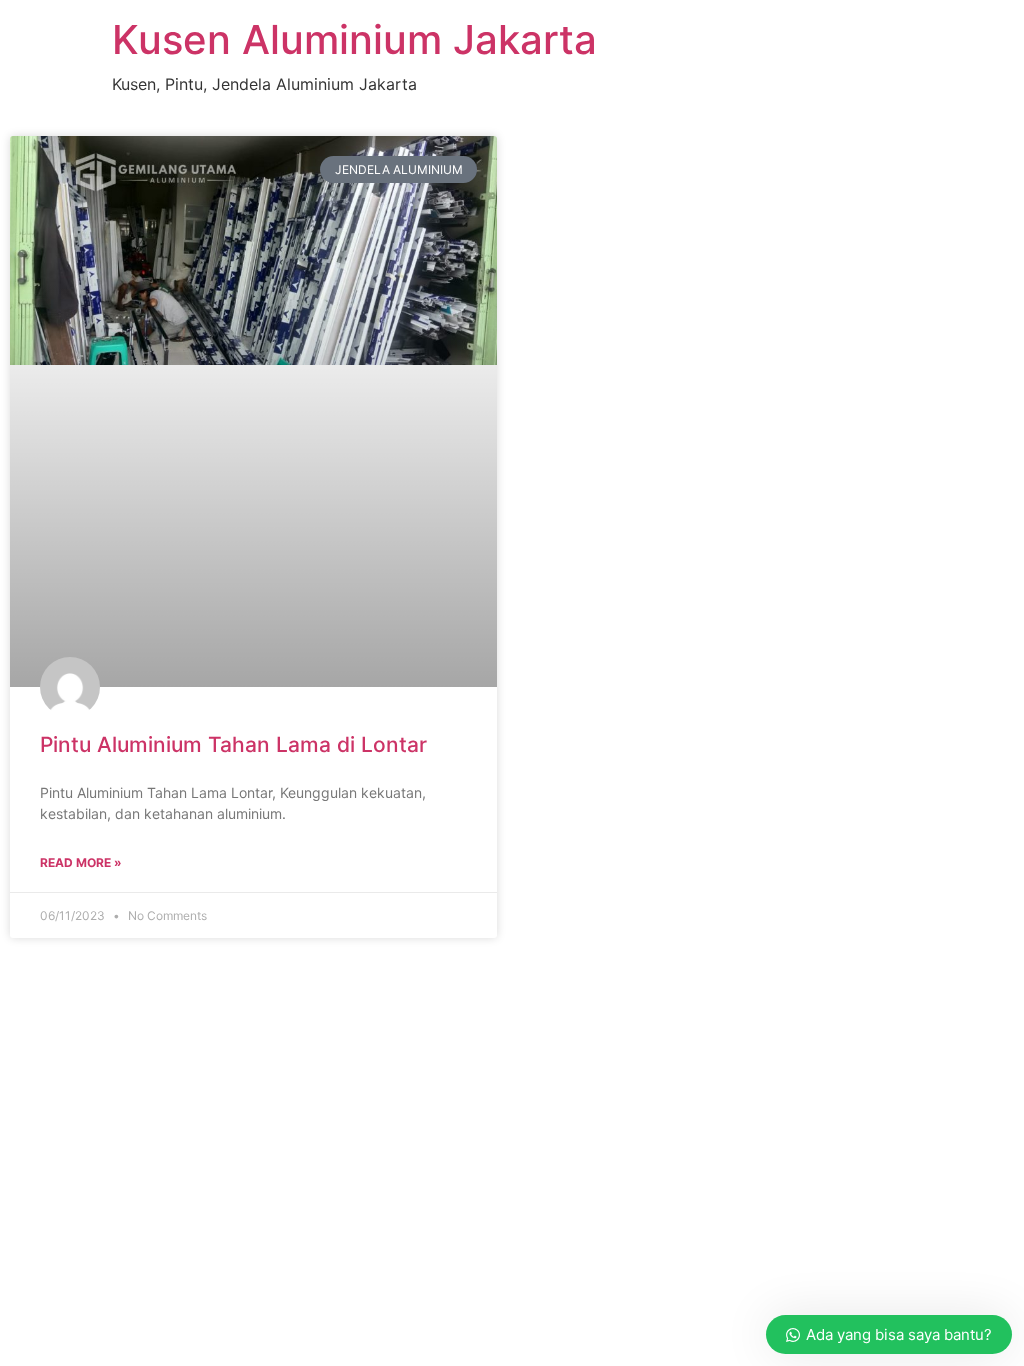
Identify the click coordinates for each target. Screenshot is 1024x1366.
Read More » (81, 862)
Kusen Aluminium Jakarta (354, 39)
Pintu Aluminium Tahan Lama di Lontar (233, 744)
